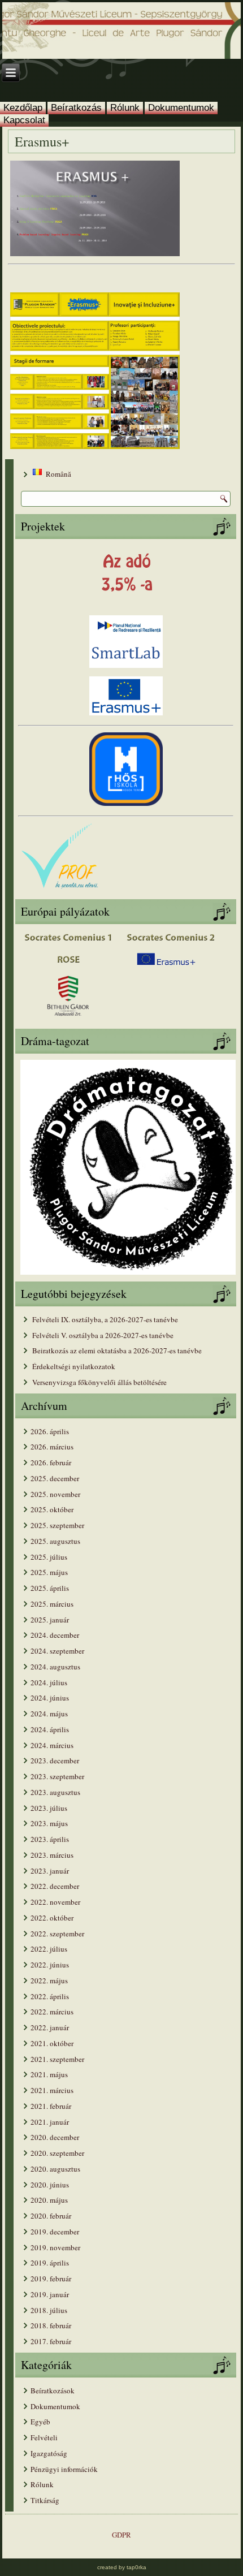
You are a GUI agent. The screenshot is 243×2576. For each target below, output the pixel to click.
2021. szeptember (57, 2059)
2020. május (49, 2200)
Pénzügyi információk (64, 2469)
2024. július (49, 1682)
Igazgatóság (49, 2453)
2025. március (52, 1604)
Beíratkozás (76, 108)
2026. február (51, 1462)
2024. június (50, 1698)
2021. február (51, 2106)
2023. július (49, 1808)
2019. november (55, 2247)
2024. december (55, 1635)
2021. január (50, 2122)
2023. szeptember (57, 1776)
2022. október (52, 1918)
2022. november (55, 1902)
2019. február (51, 2279)
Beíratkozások (53, 2391)
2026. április (50, 1431)
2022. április (50, 1996)
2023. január (50, 1871)
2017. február (51, 2341)
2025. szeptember (57, 1525)
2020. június (50, 2185)
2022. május (49, 1980)
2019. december (55, 2232)
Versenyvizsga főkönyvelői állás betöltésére (99, 1382)
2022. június (50, 1965)
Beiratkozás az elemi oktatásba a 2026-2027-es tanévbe (117, 1350)
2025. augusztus (55, 1541)
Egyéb (40, 2422)
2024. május (49, 1714)
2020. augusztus (55, 2169)
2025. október (52, 1509)
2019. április (50, 2263)
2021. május (49, 2074)
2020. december (55, 2137)
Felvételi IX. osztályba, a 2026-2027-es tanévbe (105, 1319)
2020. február (51, 2216)
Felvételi (44, 2437)
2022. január (50, 2027)
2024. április (50, 1729)
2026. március (52, 1447)
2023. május (49, 1823)
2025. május (49, 1572)
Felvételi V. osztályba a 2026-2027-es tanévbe (103, 1335)
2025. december (55, 1478)
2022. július (49, 1949)
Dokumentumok (181, 108)
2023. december (55, 1761)
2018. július (49, 2310)
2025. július (49, 1557)
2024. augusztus (55, 1667)
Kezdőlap (23, 108)
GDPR (121, 2535)
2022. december (55, 1886)
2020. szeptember (57, 2153)
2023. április (50, 1839)
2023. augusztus (55, 1792)
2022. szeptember (57, 1934)
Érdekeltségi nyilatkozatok (74, 1366)
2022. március (52, 2012)
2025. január (50, 1620)
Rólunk (125, 108)
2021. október (52, 2043)
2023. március (52, 1855)
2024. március (52, 1745)
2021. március (52, 2090)
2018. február (51, 2325)
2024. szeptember (57, 1651)
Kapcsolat (24, 120)
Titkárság (45, 2500)
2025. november (55, 1494)
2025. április (50, 1588)
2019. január (50, 2294)
